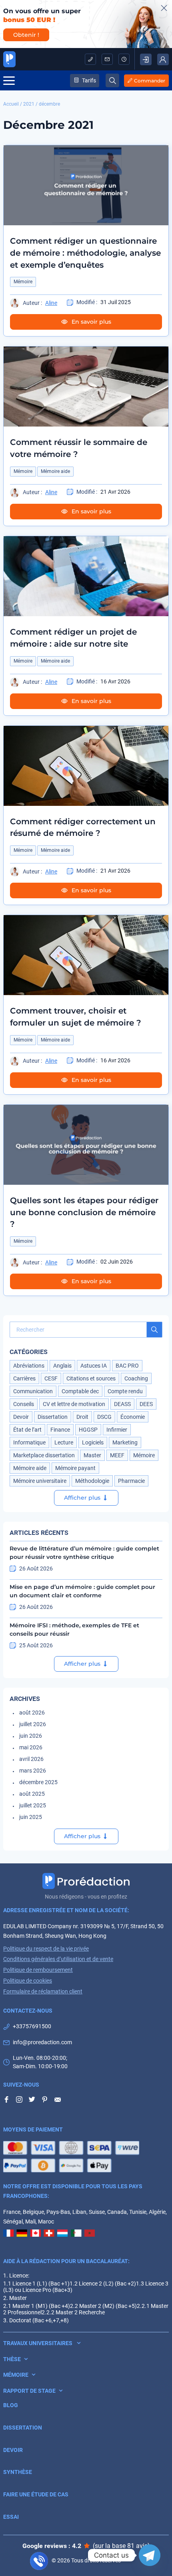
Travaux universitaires (38, 2343)
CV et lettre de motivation (74, 1404)
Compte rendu (125, 1391)
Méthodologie (92, 1481)
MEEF (117, 1455)
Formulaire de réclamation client (43, 1991)
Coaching (136, 1378)
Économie (133, 1417)
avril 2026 (31, 1759)
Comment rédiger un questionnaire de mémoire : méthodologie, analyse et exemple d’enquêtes (85, 253)
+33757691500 (90, 59)
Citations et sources (91, 1378)
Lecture (64, 1442)
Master (92, 1455)
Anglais (62, 1366)
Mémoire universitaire (40, 1481)
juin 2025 (31, 1817)
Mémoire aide (55, 471)
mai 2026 (31, 1747)
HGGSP (88, 1430)
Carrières (24, 1378)
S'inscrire (146, 59)
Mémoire (23, 282)
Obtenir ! (26, 35)
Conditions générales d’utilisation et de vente (58, 1959)
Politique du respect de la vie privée (46, 1949)
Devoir (21, 1417)
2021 (29, 104)
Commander (150, 81)
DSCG (104, 1417)
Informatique (29, 1442)
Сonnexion (163, 59)
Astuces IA (94, 1366)
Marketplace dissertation (44, 1455)
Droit (82, 1417)
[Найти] (154, 1330)
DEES (146, 1404)
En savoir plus (91, 322)
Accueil (11, 104)
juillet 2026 (33, 1724)
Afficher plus (82, 1498)
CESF (51, 1378)
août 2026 (32, 1713)
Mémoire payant (75, 1468)
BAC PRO (127, 1366)
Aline (51, 303)
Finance (60, 1430)
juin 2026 (31, 1736)
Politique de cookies (28, 1981)
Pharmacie (131, 1481)
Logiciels (93, 1442)
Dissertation (53, 1417)
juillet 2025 (33, 1805)
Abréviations (29, 1366)
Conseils (24, 1404)
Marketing (125, 1442)
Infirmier (117, 1430)
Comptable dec (80, 1391)
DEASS (122, 1404)
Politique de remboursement (38, 1970)
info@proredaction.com (107, 59)
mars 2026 (33, 1771)
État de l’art (27, 1430)
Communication (33, 1391)
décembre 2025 (38, 1782)
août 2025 (32, 1794)
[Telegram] (150, 2555)
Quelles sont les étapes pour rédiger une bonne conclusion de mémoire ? (84, 1212)
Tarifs (89, 80)
